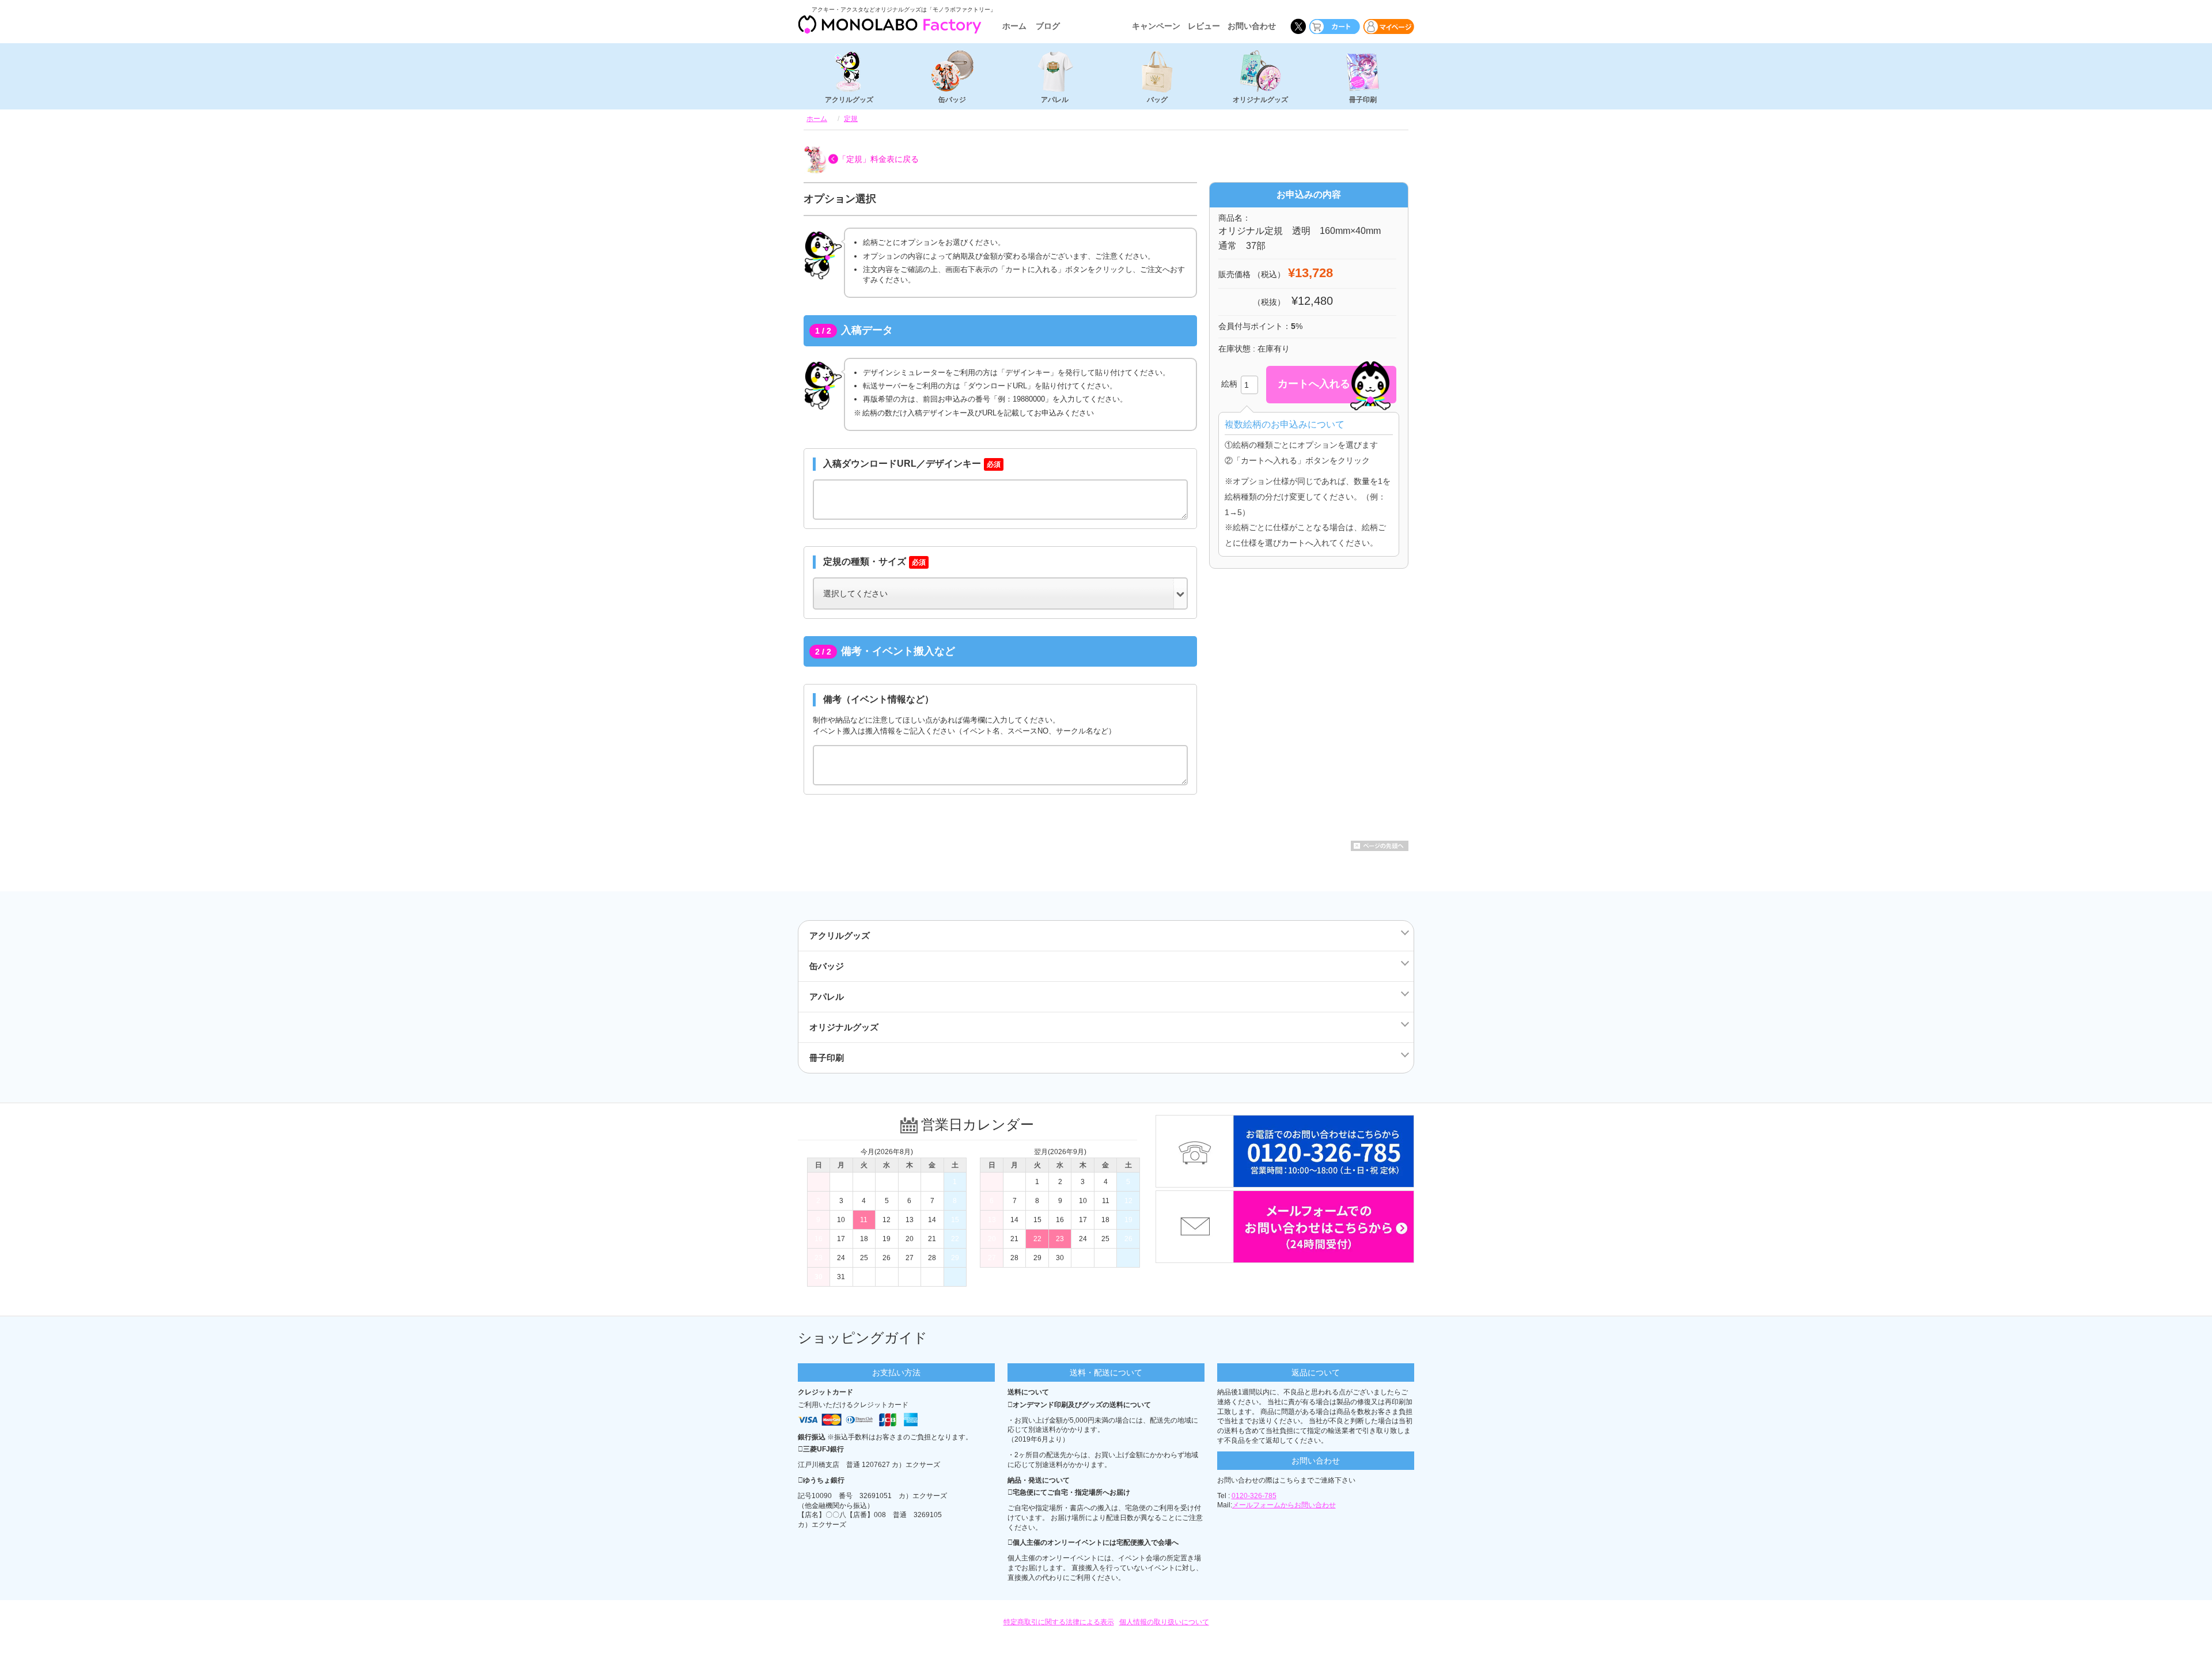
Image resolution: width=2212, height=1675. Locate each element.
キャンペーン (1156, 26)
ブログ (1048, 26)
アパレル (1055, 100)
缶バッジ (952, 100)
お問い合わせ (1252, 26)
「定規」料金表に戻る (878, 159)
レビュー (1204, 26)
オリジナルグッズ (1260, 100)
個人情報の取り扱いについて (1164, 1622)
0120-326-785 (1254, 1496)
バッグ (1157, 100)
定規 (851, 119)
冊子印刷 (1363, 100)
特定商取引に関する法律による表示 (1059, 1622)
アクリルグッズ (849, 100)
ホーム (1014, 26)
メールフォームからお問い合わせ (1284, 1505)
